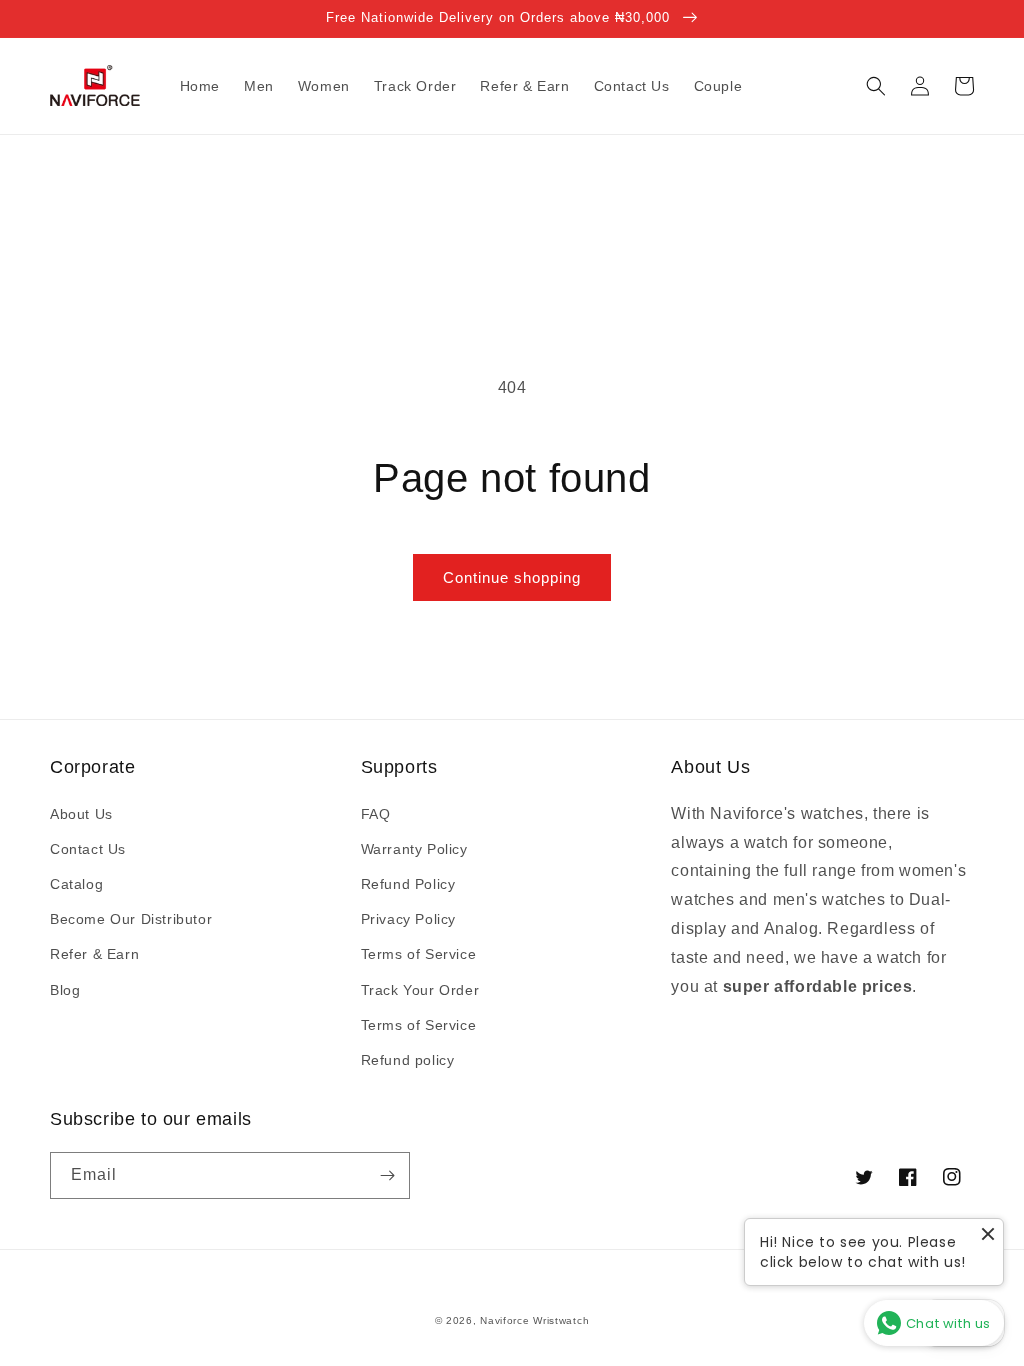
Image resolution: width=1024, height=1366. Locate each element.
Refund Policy (408, 884)
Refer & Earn (94, 954)
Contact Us (88, 849)
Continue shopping (512, 577)
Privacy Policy (408, 919)
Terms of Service (419, 954)
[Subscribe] (387, 1175)
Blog (65, 990)
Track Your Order (420, 990)
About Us (81, 814)
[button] (876, 86)
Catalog (76, 884)
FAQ (376, 814)
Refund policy (408, 1060)
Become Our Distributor (131, 919)
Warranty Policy (414, 849)
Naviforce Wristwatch (534, 1320)
